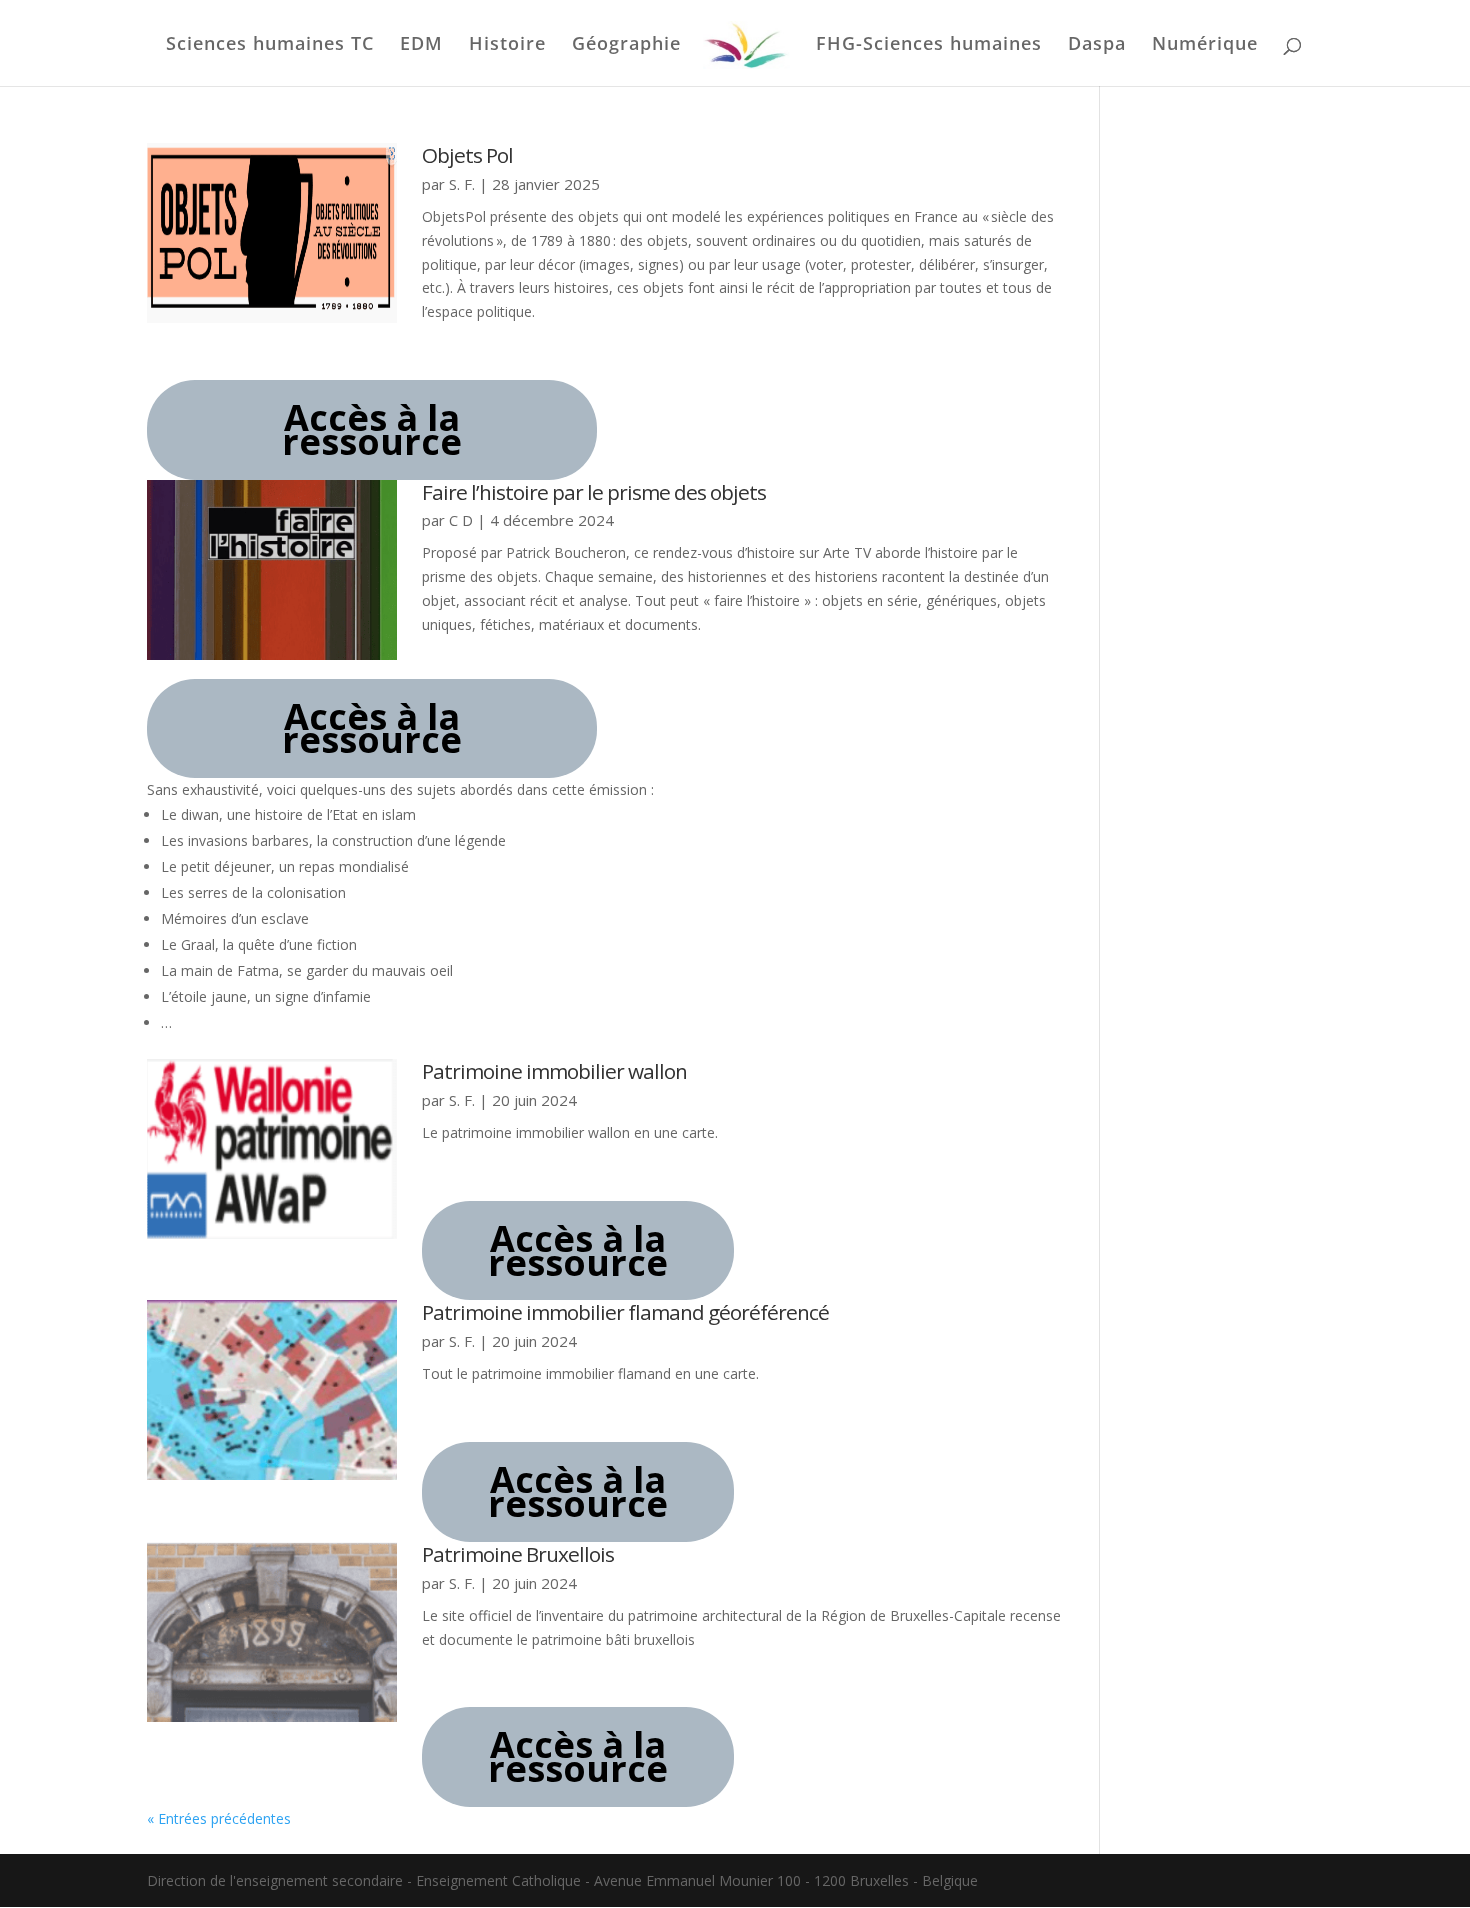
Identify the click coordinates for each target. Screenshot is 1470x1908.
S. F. (462, 184)
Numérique (1205, 45)
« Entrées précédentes (219, 1818)
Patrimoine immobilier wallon (554, 1071)
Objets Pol (467, 155)
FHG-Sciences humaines (929, 45)
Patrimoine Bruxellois (518, 1554)
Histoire (507, 45)
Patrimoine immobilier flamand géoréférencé (625, 1312)
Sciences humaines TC (270, 45)
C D (461, 520)
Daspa (1097, 45)
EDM (421, 45)
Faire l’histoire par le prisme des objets (594, 492)
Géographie (626, 45)
